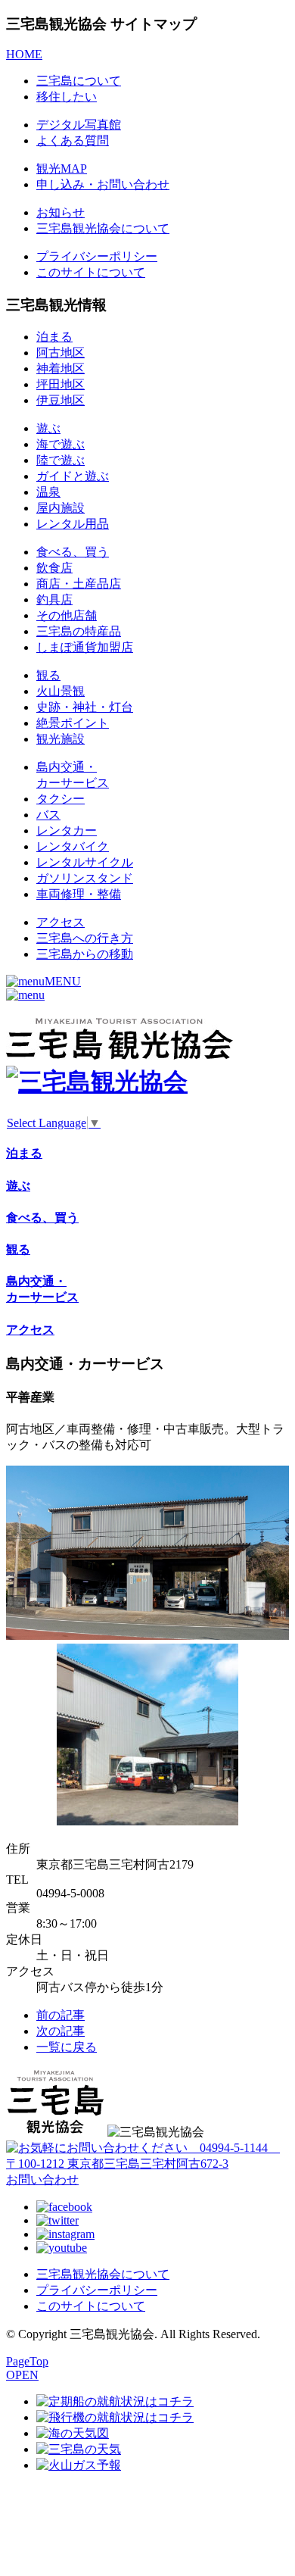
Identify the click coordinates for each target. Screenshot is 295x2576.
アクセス (61, 922)
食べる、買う (73, 552)
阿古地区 (61, 353)
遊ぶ (48, 428)
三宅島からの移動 (85, 954)
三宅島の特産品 (79, 631)
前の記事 (61, 2015)
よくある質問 (73, 141)
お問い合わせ (42, 2179)
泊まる (54, 337)
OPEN (22, 2375)
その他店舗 (67, 615)
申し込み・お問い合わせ (103, 184)
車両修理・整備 (79, 894)
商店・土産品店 (79, 584)
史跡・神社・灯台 (85, 707)
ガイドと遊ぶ (73, 476)
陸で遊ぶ (61, 460)
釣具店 (54, 600)
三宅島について (79, 81)
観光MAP (62, 169)
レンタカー (67, 831)
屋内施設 (61, 508)
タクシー (61, 799)
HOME (24, 54)
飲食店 (54, 568)
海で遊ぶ (61, 444)
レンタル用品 (73, 524)
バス (48, 815)
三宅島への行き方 (85, 938)
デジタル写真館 (79, 125)
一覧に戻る (67, 2047)
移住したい (67, 97)
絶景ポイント (73, 723)
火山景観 (61, 691)
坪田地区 (61, 384)
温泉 (48, 492)
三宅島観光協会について (103, 228)
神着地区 (61, 368)
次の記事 (61, 2031)
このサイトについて (91, 272)
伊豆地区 (61, 400)
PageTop (27, 2361)
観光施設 (61, 739)
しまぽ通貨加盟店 (85, 647)
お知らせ (61, 212)
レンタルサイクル (85, 862)
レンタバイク (73, 846)
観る (48, 675)
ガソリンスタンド (85, 878)
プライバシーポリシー (97, 256)
